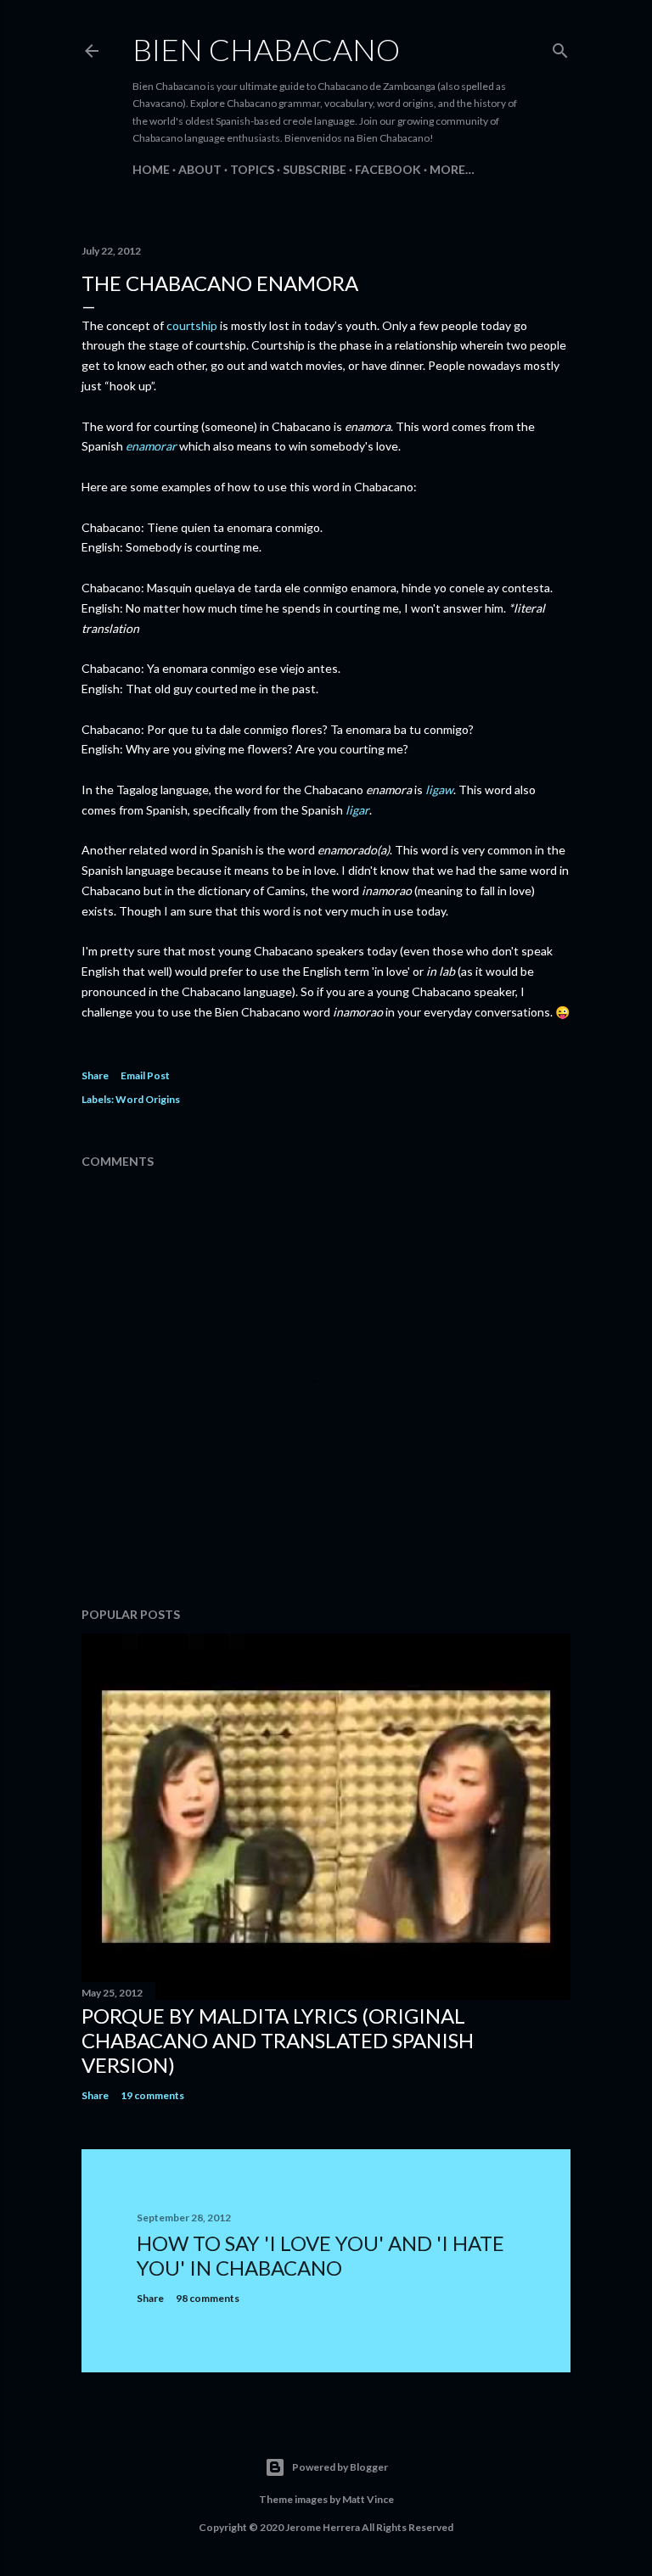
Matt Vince (368, 2499)
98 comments (208, 2298)
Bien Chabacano (266, 49)
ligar (357, 810)
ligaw (439, 790)
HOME (151, 169)
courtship (192, 325)
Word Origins (148, 1099)
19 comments (152, 2095)
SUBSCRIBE (315, 169)
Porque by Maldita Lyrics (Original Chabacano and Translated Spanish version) (278, 2040)
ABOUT (200, 169)
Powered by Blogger (340, 2467)
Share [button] (95, 1075)
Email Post (145, 1075)
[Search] (560, 47)
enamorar (151, 446)
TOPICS (252, 169)
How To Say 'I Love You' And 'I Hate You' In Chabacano (320, 2255)
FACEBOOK (388, 169)
